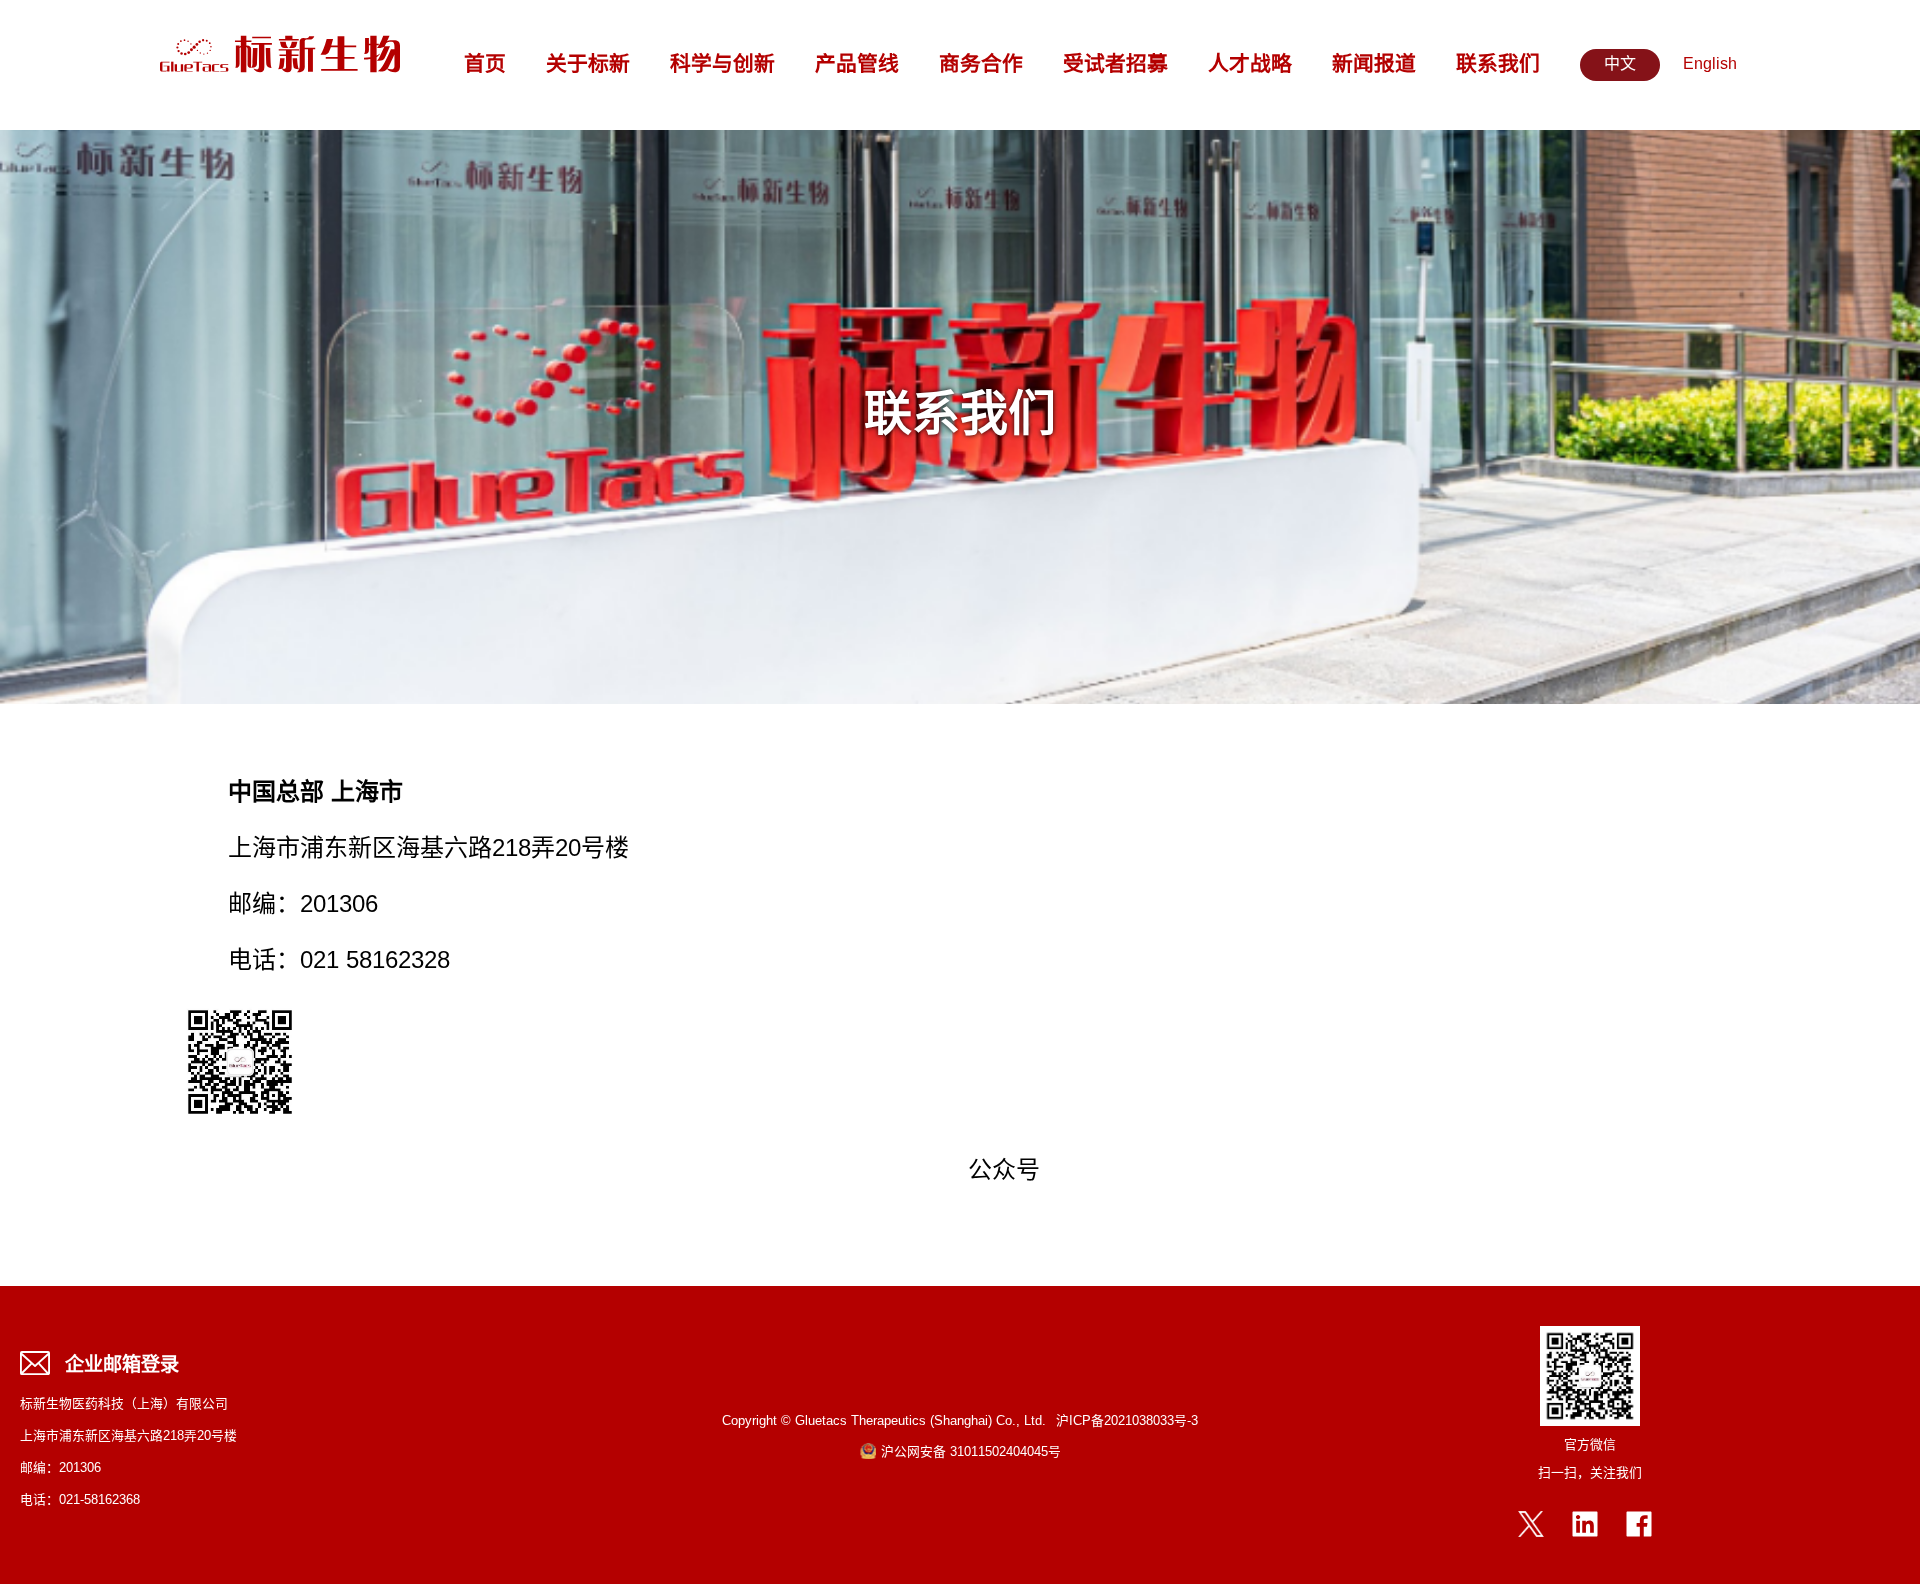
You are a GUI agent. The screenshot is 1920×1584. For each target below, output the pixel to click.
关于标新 (588, 65)
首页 (485, 65)
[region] (960, 417)
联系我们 (1498, 65)
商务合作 (981, 65)
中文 (1620, 64)
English (1710, 64)
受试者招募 (1115, 65)
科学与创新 (722, 65)
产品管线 (857, 65)
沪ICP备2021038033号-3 (1127, 1421)
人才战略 (1250, 65)
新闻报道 (1374, 65)
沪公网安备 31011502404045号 (971, 1452)
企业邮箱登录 (122, 1365)
